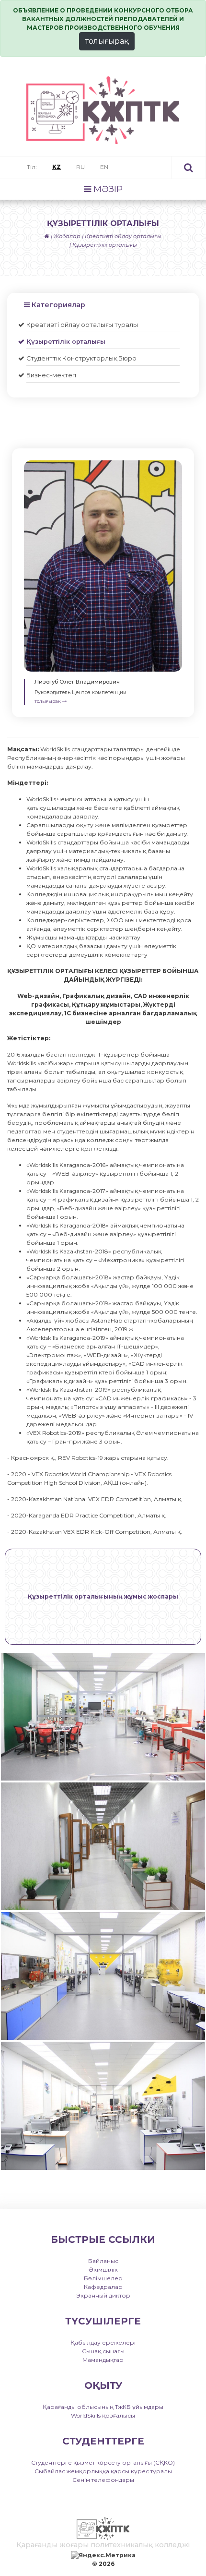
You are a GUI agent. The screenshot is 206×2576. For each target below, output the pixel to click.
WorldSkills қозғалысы (103, 2415)
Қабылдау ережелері (103, 2342)
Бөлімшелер (103, 2278)
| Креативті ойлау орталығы (122, 236)
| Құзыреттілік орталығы (103, 245)
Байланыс (103, 2261)
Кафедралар (103, 2287)
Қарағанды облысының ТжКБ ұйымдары (103, 2407)
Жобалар (67, 236)
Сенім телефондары (103, 2480)
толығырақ (107, 41)
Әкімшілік (103, 2269)
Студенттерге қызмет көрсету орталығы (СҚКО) (103, 2462)
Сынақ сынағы (103, 2351)
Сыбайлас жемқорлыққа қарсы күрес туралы (103, 2471)
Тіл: (32, 167)
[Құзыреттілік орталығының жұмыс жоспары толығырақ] (103, 1643)
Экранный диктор (103, 2295)
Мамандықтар (103, 2360)
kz (57, 167)
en (104, 167)
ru (80, 167)
